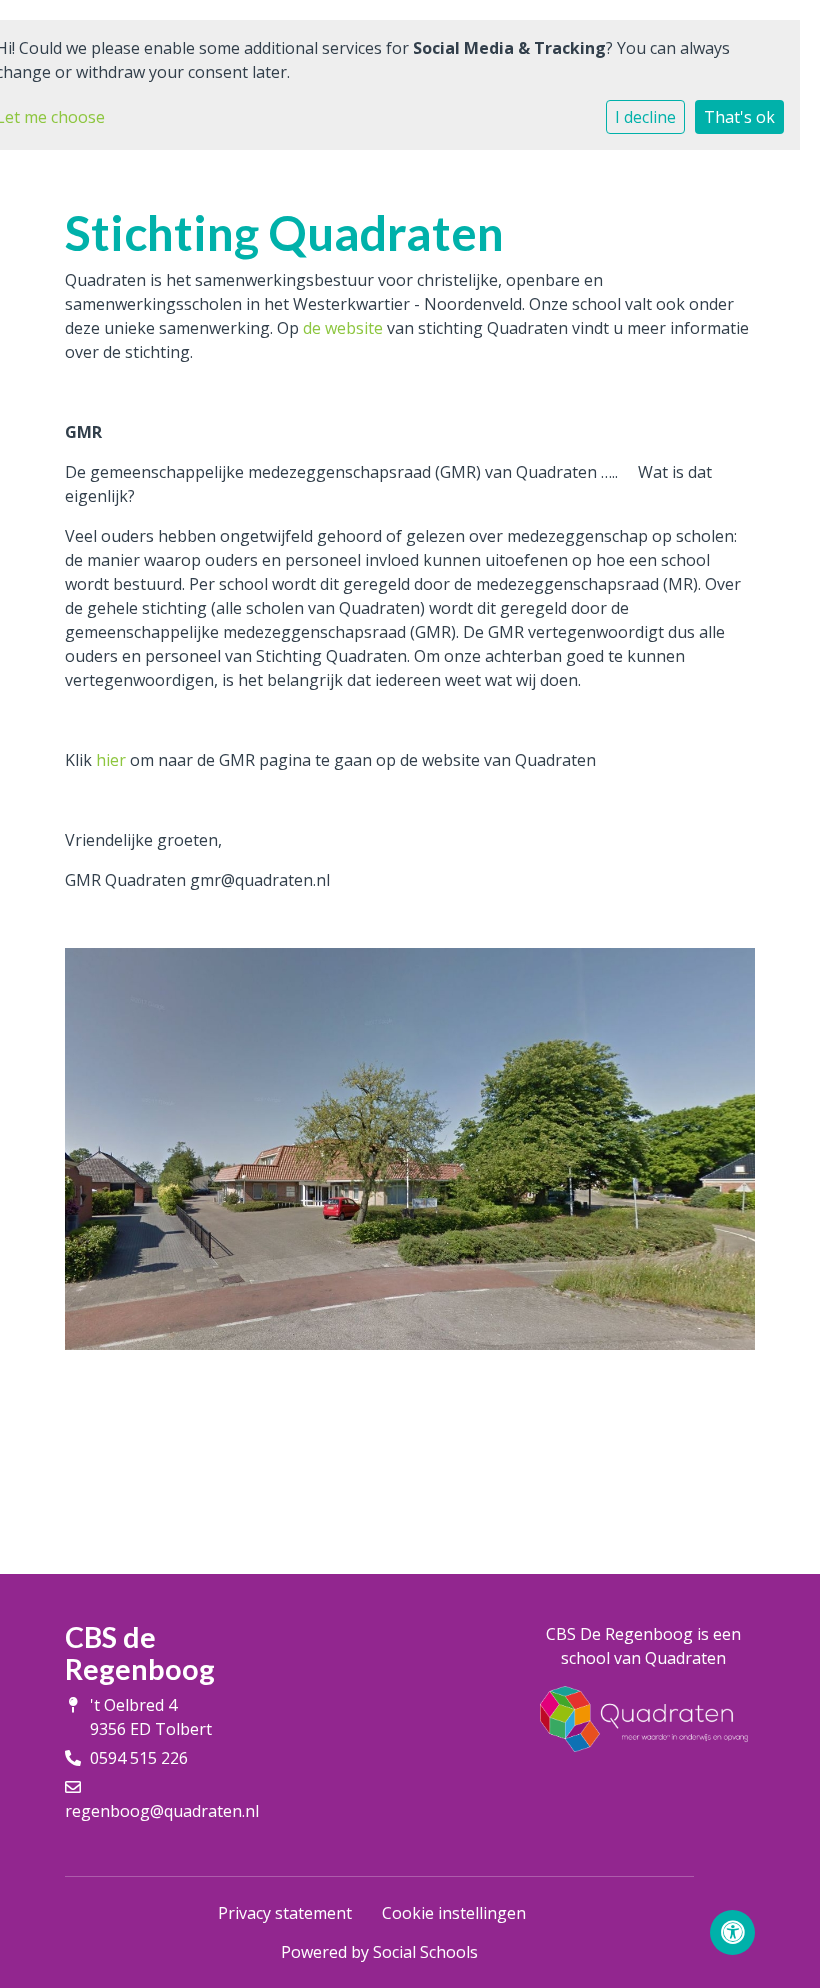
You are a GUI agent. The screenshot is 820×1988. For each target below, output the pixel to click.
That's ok (739, 117)
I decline (645, 117)
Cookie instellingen (454, 1913)
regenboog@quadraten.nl (162, 1811)
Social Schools (425, 1952)
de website (343, 328)
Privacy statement (285, 1913)
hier (111, 760)
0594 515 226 (139, 1758)
